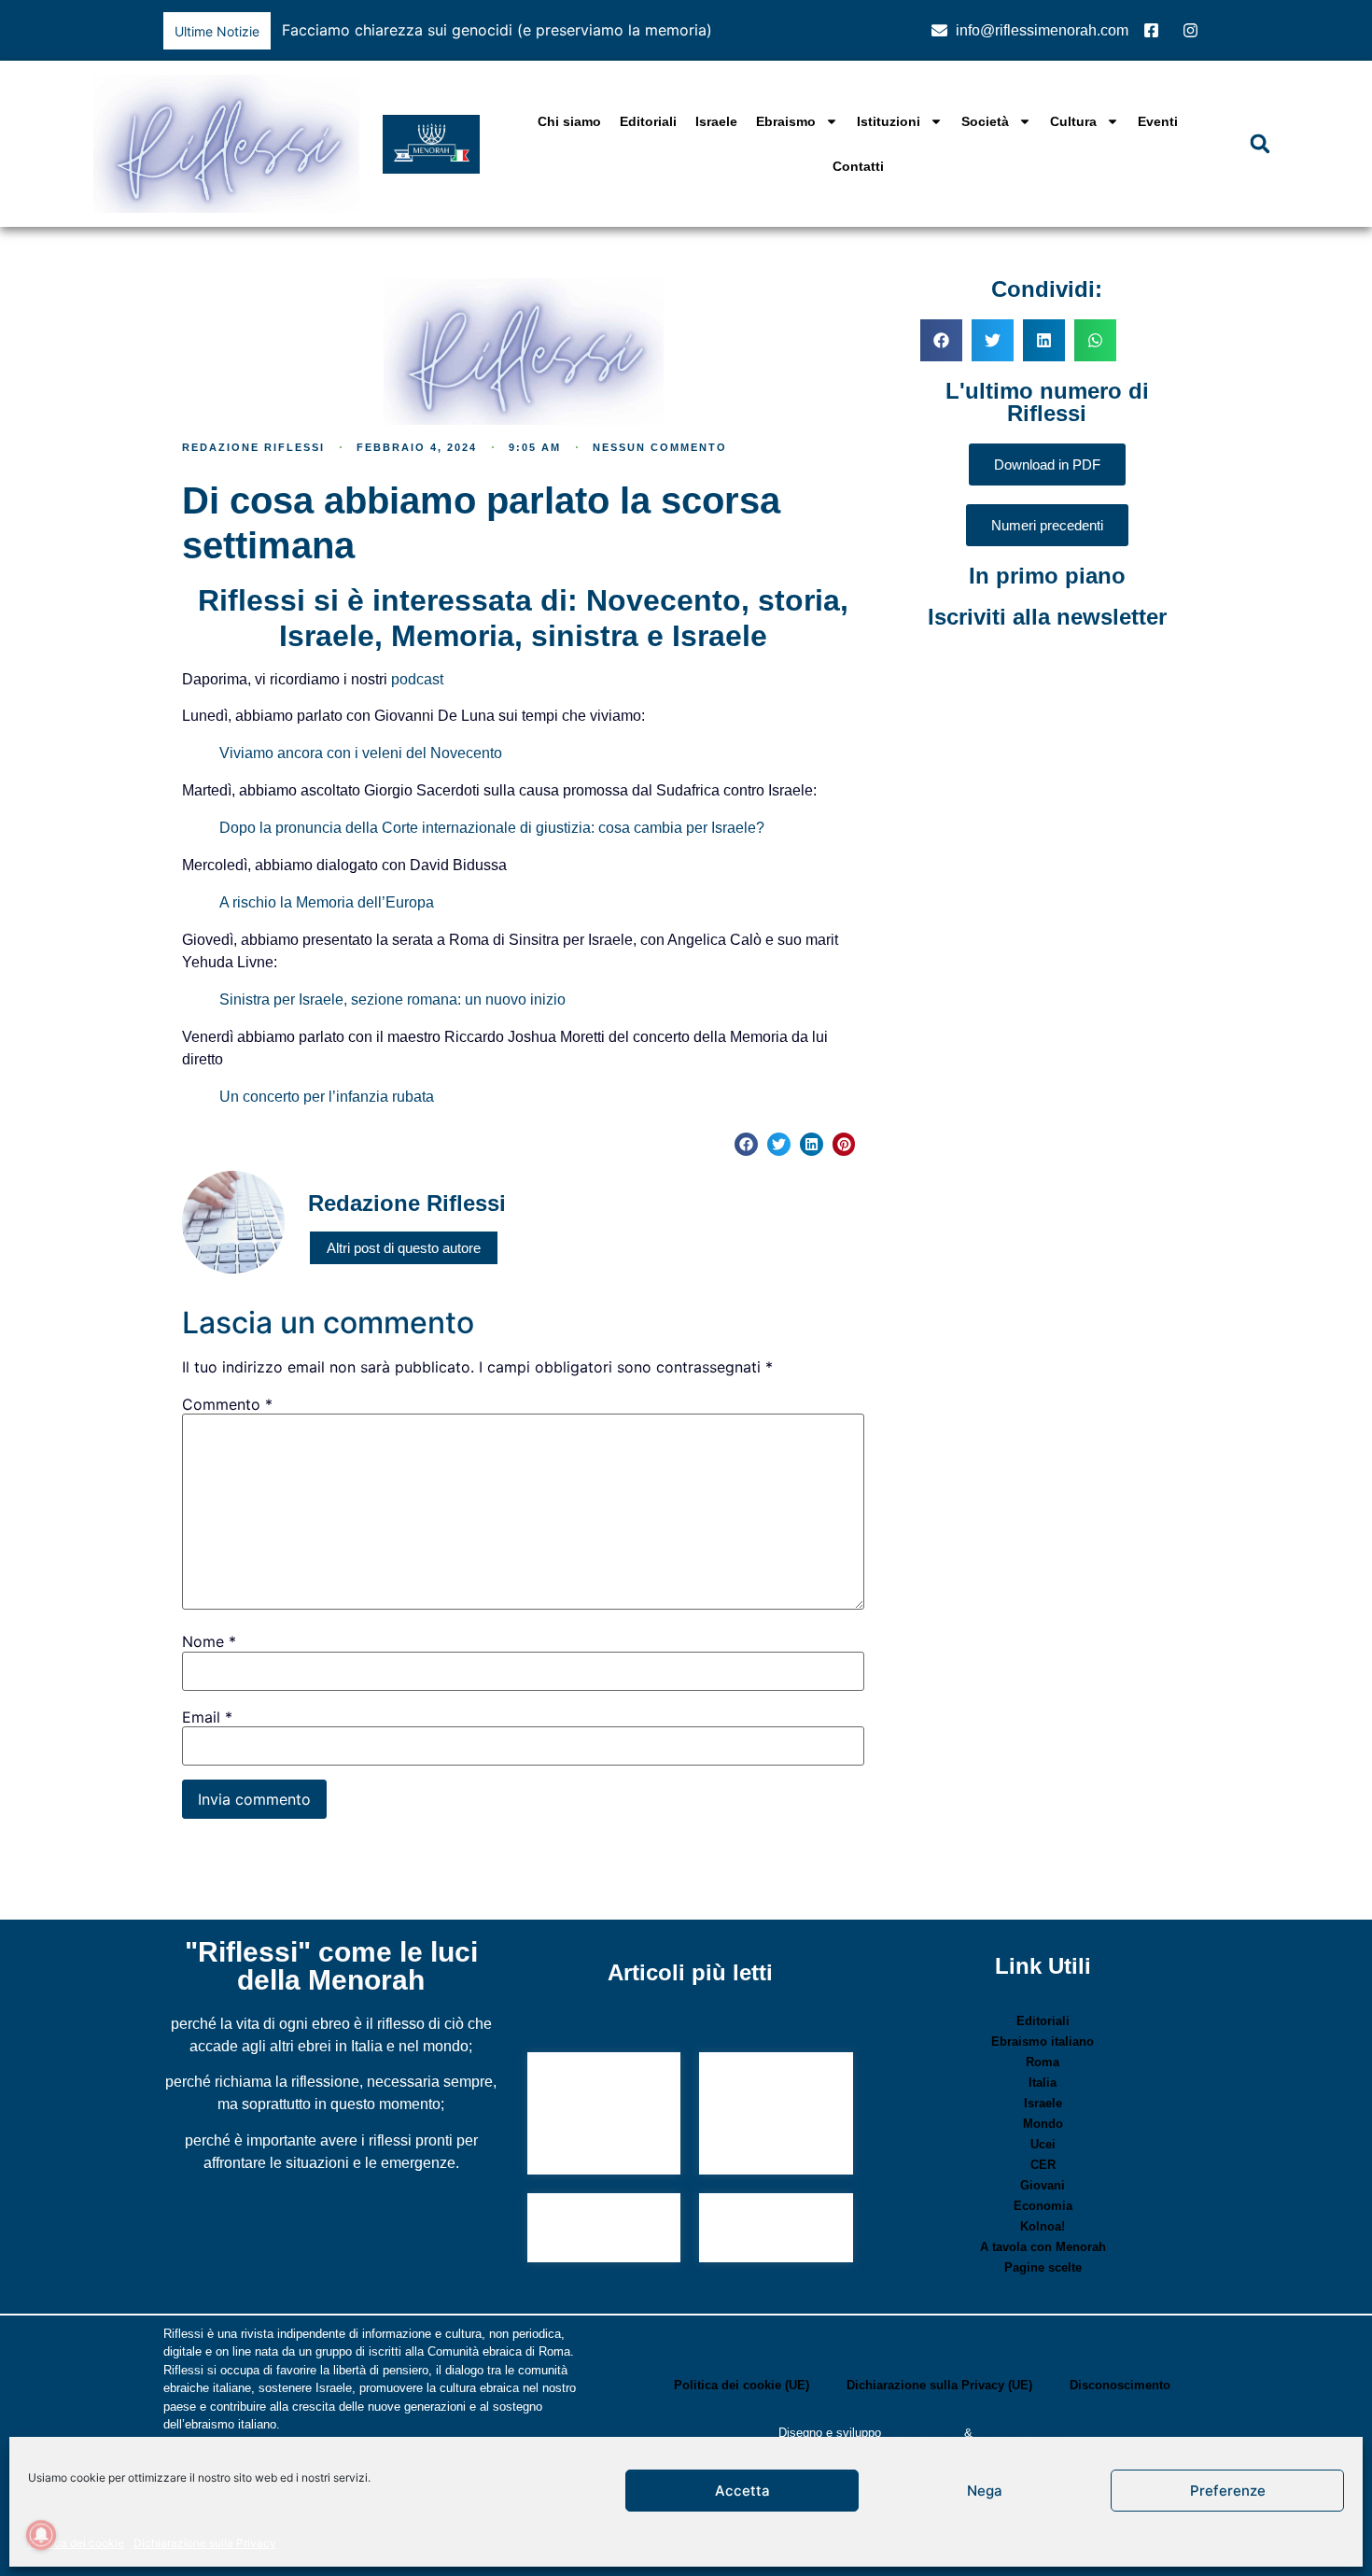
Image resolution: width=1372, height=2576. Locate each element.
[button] (877, 31)
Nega (985, 2491)
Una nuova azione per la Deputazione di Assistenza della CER (599, 2116)
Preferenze (1228, 2491)
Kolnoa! (1043, 2226)
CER (1043, 2165)
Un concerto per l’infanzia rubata (327, 1097)
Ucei (1043, 2144)
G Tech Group (923, 2433)
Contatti (858, 166)
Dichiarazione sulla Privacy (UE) (939, 2385)
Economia (1043, 2206)
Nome (209, 1641)
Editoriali (648, 121)
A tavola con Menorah (1043, 2247)
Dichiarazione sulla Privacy (205, 2543)
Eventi (1158, 121)
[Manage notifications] (41, 2535)
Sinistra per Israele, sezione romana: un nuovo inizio (392, 999)
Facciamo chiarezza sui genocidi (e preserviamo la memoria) (497, 30)
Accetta (742, 2491)
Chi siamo (569, 121)
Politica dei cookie (76, 2543)
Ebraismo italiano (1043, 2041)
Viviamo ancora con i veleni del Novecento (361, 753)
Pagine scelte (1043, 2267)
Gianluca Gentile (1021, 2433)
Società (985, 121)
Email (207, 1717)
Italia (1043, 2083)
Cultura (1073, 121)
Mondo (1043, 2124)
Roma (1043, 2062)
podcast (417, 679)
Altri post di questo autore (404, 1248)
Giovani (1043, 2185)
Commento (227, 1404)
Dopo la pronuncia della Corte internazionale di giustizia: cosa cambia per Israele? (492, 828)
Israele (716, 121)
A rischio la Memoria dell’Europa (327, 902)
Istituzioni (889, 121)
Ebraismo (786, 121)
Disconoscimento (1120, 2385)
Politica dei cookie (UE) (742, 2385)
